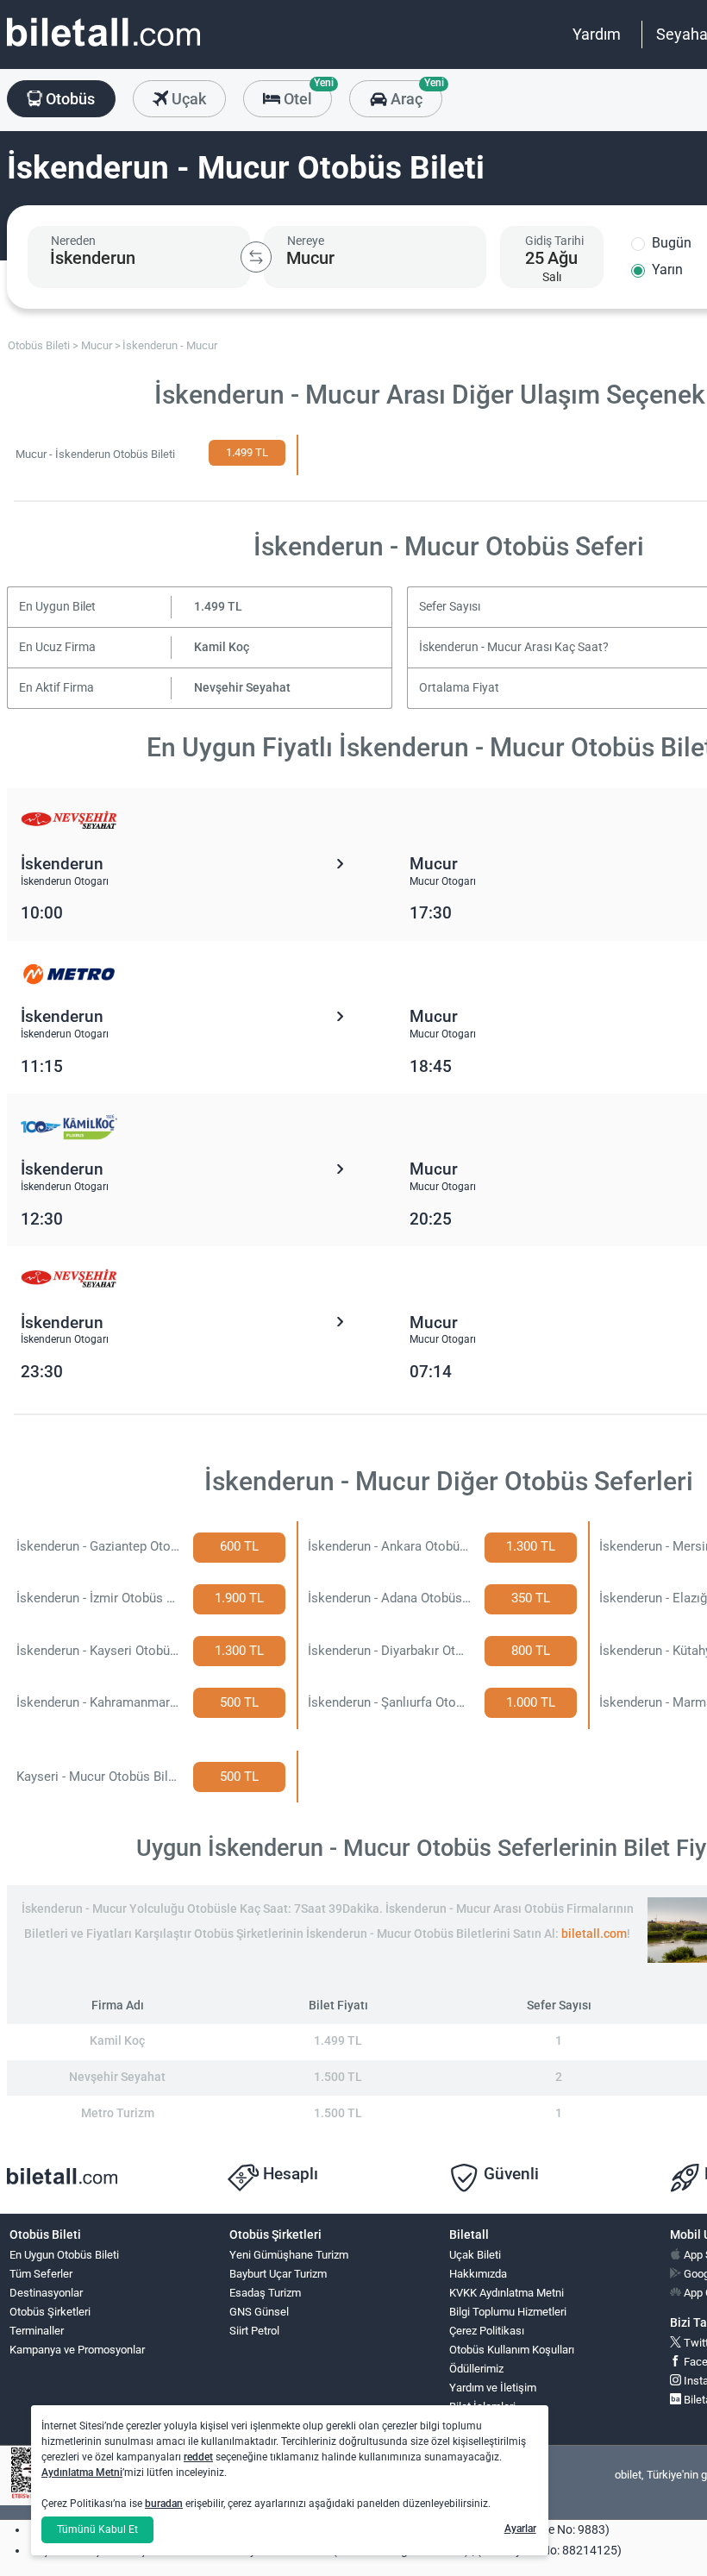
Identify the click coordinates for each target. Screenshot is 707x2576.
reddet (198, 2457)
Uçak (187, 99)
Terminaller (37, 2331)
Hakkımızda (478, 2274)
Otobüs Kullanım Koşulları (512, 2350)
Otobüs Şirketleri (50, 2312)
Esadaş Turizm (265, 2293)
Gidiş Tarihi (554, 241)
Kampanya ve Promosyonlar (77, 2350)
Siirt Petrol (254, 2331)
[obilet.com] (103, 48)
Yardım (597, 34)
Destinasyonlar (46, 2293)
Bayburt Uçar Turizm (278, 2274)
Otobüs (69, 99)
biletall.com (594, 1934)
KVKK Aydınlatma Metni (507, 2293)
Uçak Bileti (475, 2255)
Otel (306, 94)
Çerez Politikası (487, 2331)
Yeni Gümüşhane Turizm (289, 2255)
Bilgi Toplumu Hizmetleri (508, 2312)
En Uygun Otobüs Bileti (64, 2255)
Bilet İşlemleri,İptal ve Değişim (488, 2414)
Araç (414, 94)
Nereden (73, 241)
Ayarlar (520, 2529)
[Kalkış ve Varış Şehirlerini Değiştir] (256, 257)
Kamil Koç (222, 647)
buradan (164, 2504)
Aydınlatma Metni (82, 2473)
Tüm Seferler (41, 2274)
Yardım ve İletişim (493, 2388)
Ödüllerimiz (476, 2369)
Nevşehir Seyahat (242, 688)
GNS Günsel (259, 2312)
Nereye (306, 241)
